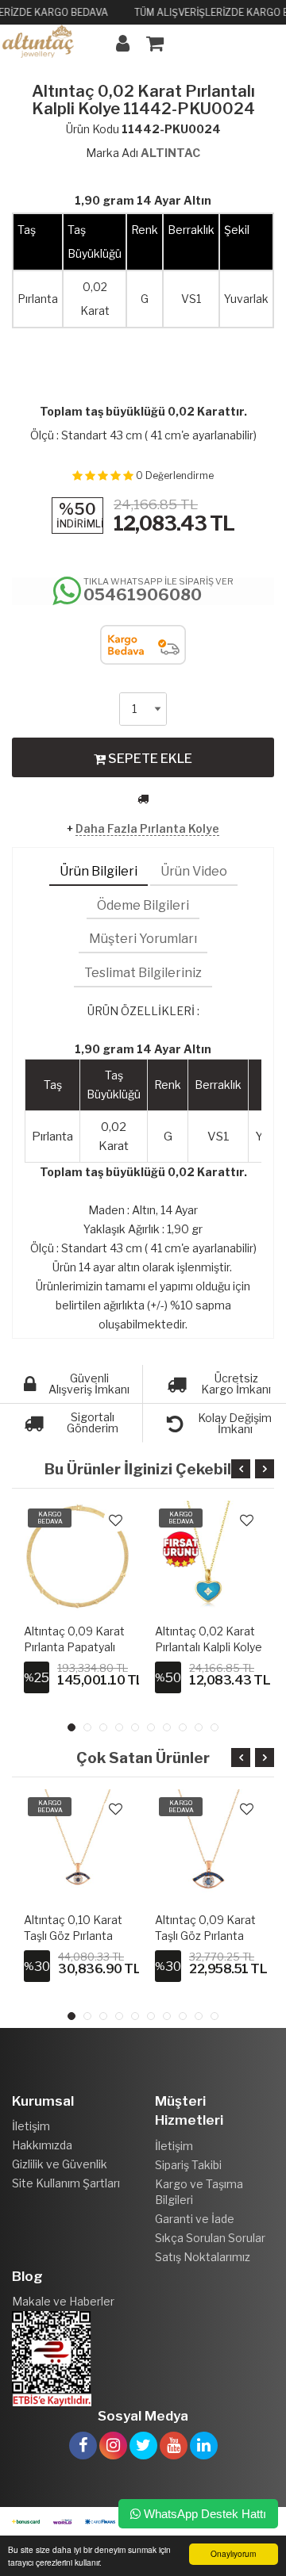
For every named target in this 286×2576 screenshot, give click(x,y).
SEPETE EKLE (149, 759)
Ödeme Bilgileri (143, 905)
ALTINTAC (170, 153)
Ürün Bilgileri (99, 871)
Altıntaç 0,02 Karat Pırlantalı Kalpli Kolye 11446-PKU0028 (209, 1647)
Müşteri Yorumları (143, 939)
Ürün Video (194, 871)
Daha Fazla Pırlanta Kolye (147, 828)
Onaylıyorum (233, 2553)
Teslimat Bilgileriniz (143, 973)
